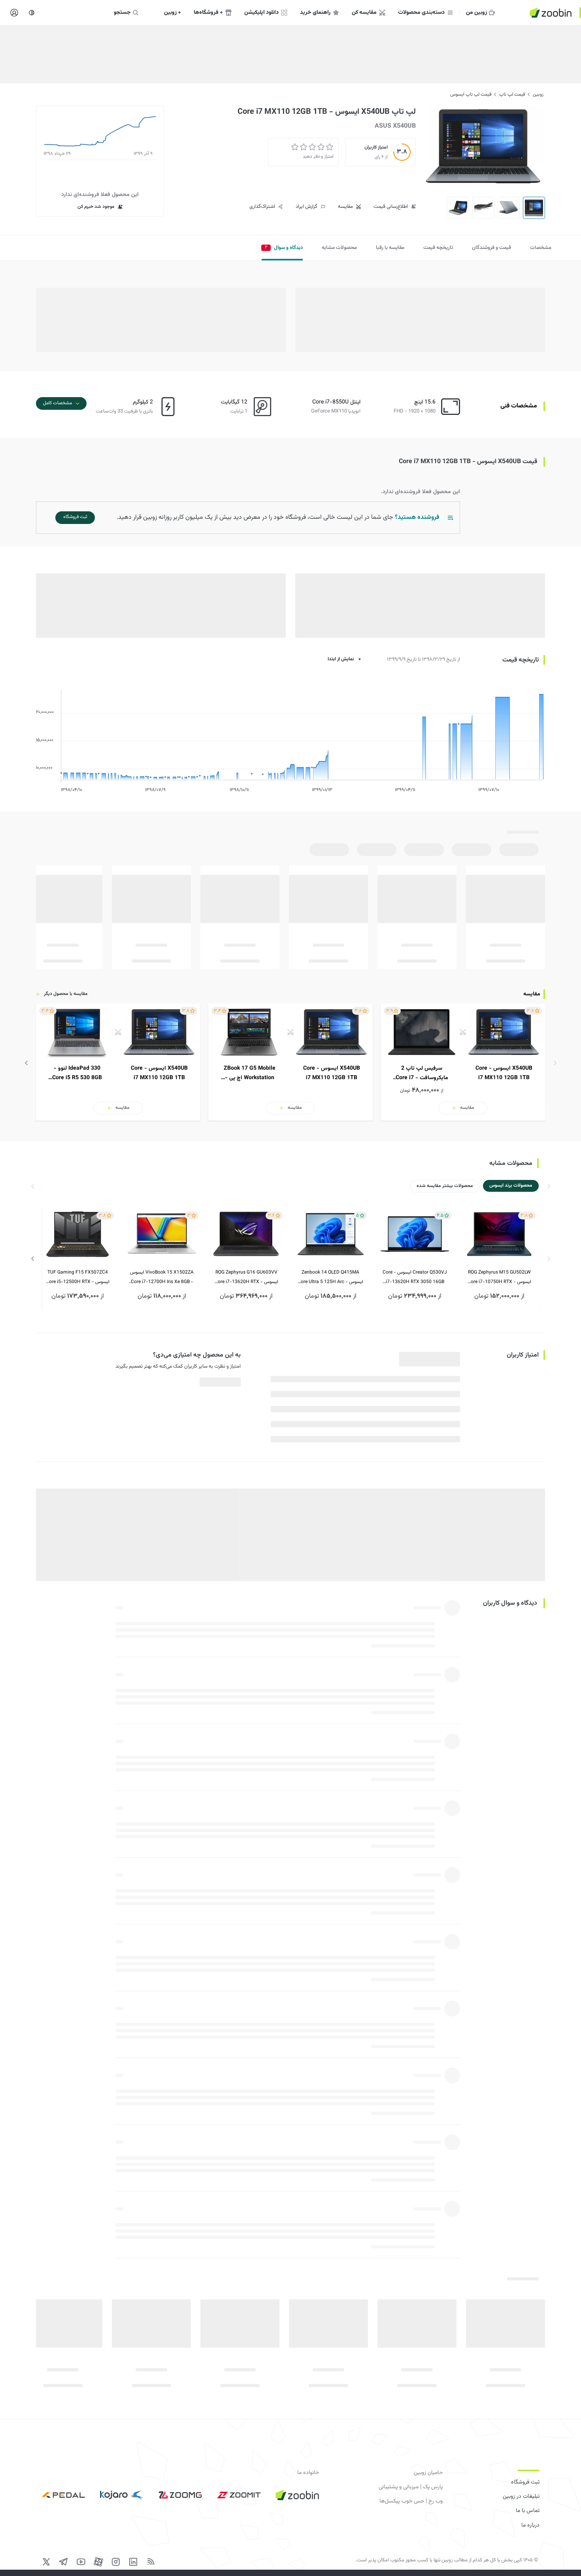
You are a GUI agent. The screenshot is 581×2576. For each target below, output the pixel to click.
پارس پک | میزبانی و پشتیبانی (411, 2487)
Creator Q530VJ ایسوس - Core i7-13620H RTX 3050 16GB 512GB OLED (415, 1278)
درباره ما (530, 2525)
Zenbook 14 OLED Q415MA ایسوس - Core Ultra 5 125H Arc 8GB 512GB (330, 1278)
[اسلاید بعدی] (26, 1063)
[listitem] (463, 1062)
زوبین (538, 94)
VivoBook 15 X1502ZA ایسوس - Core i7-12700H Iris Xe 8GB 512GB (162, 1278)
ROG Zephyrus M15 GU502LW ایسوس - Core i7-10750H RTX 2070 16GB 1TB (499, 1278)
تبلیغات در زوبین (521, 2497)
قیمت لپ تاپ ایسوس (471, 94)
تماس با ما (528, 2511)
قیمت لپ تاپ (512, 94)
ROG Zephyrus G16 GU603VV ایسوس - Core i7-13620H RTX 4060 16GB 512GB (246, 1278)
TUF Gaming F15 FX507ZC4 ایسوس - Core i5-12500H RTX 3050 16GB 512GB (78, 1278)
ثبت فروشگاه (525, 2482)
